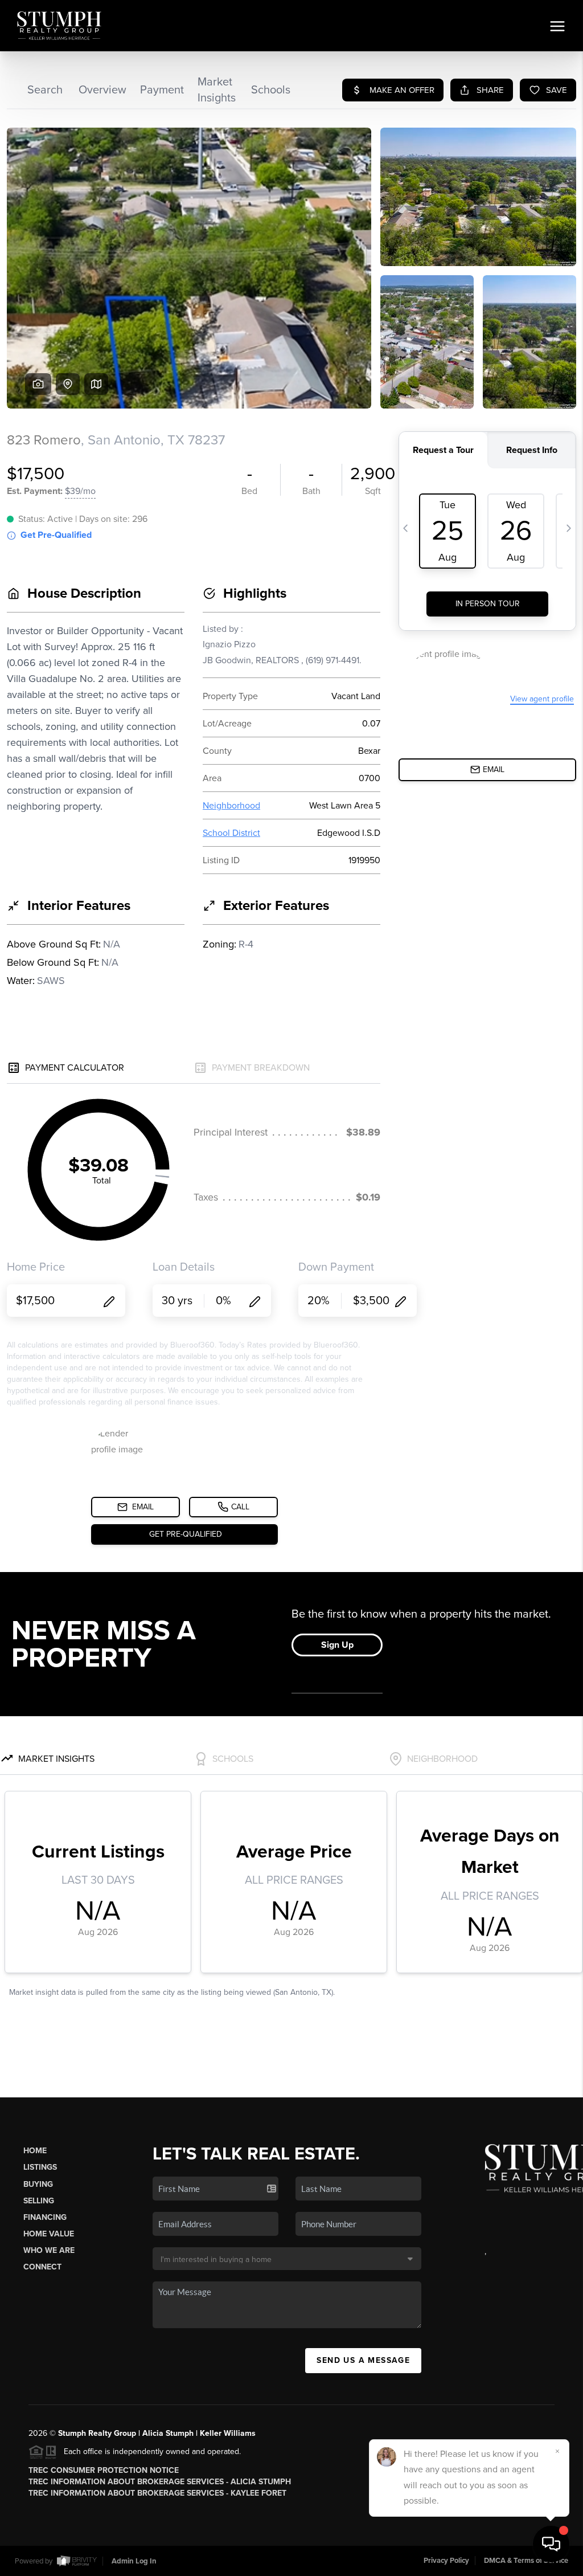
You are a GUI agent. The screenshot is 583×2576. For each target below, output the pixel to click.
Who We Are (49, 2250)
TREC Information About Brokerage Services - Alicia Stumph (160, 2482)
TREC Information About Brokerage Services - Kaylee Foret (157, 2493)
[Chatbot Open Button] (551, 2544)
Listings (40, 2167)
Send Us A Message (363, 2360)
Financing (45, 2217)
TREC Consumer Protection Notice (104, 2470)
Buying (38, 2184)
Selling (39, 2201)
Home (35, 2151)
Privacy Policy (446, 2561)
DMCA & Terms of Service (526, 2561)
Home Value (49, 2234)
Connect (42, 2267)
